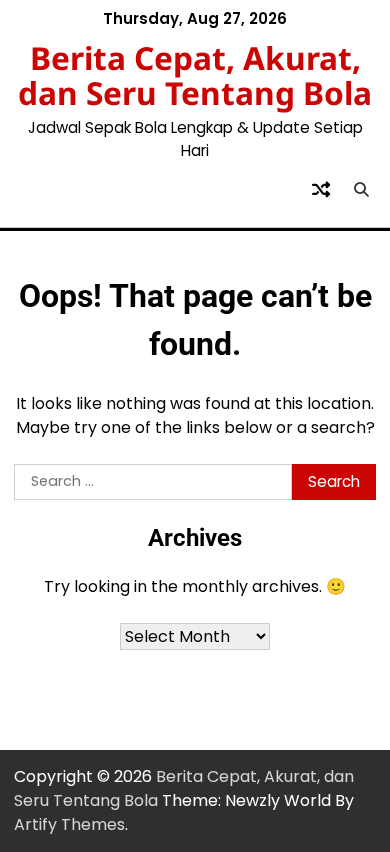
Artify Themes (69, 824)
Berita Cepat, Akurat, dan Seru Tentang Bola (195, 75)
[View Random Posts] (321, 190)
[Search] (361, 190)
